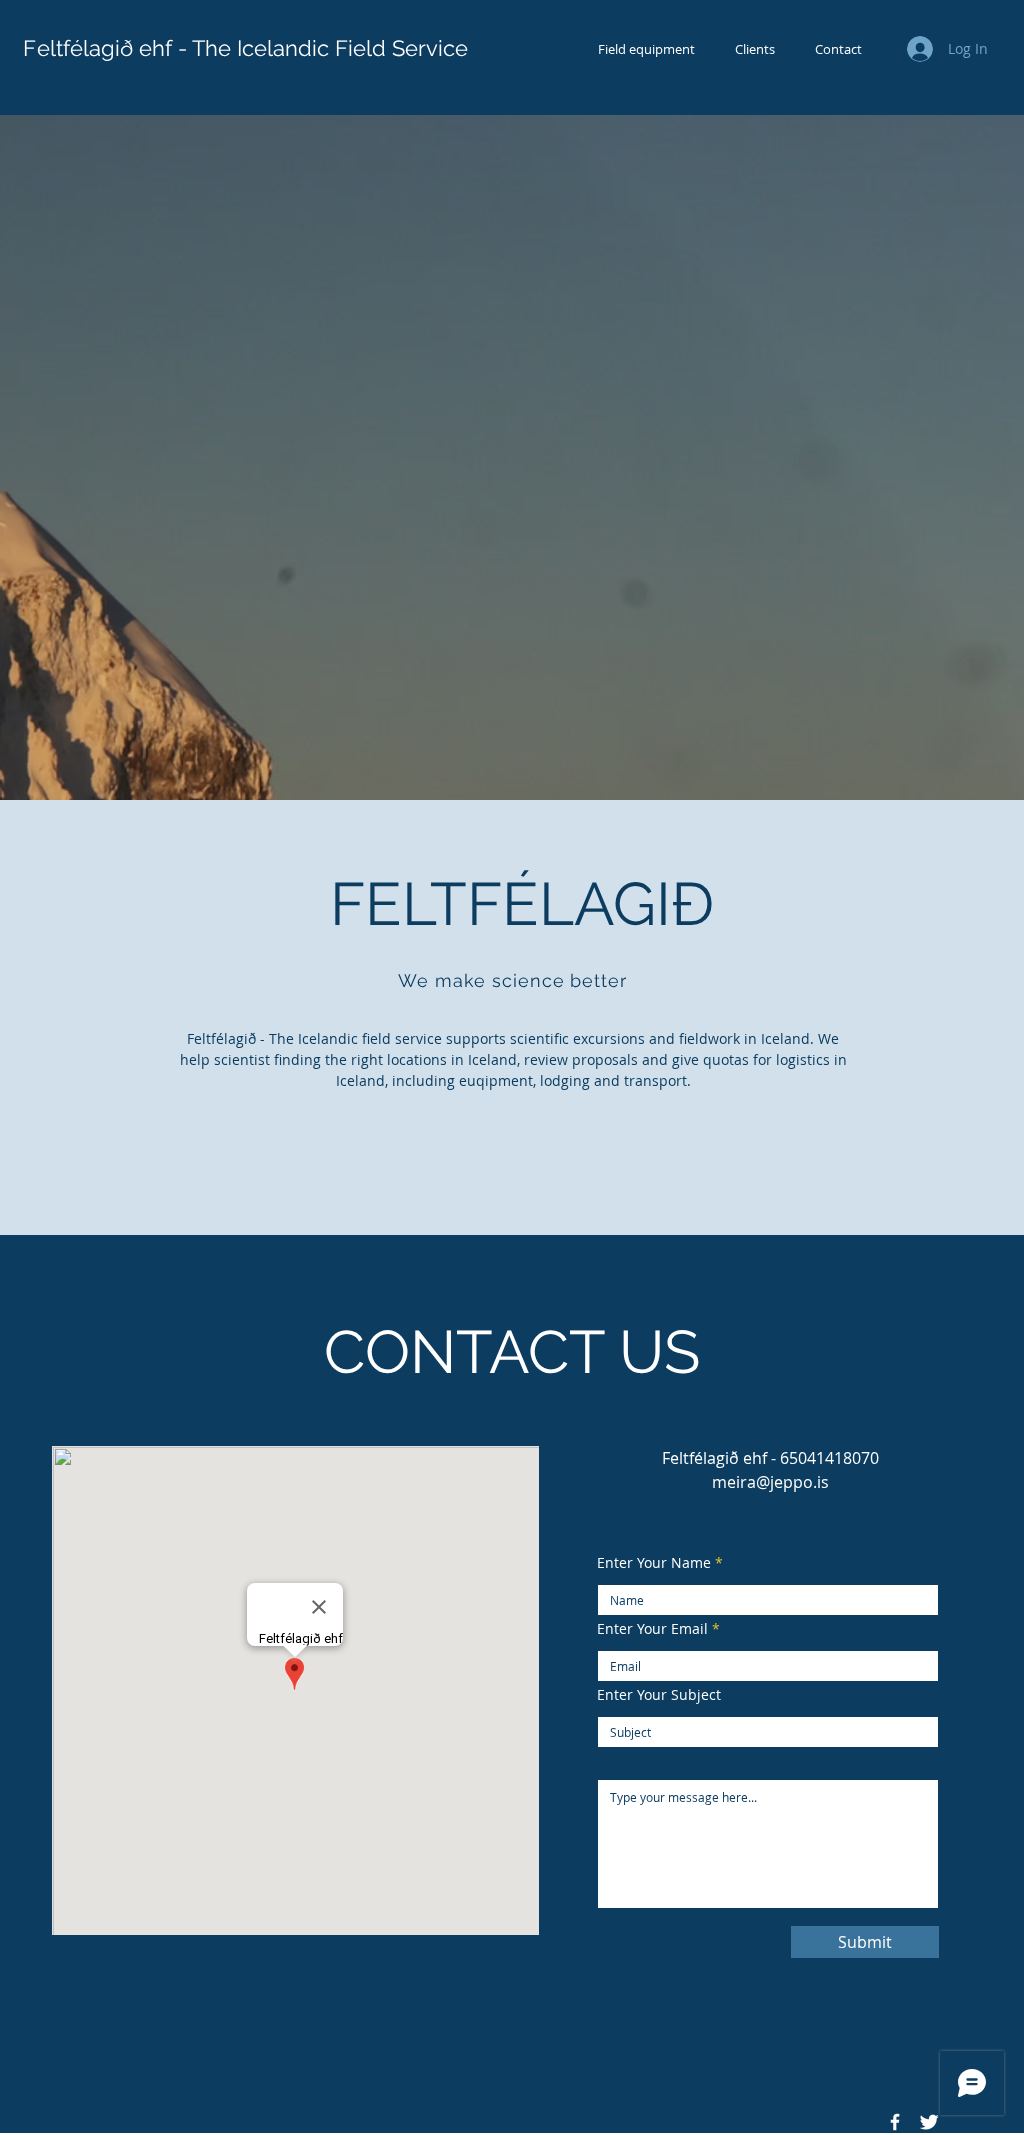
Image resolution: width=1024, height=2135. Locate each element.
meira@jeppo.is (770, 1482)
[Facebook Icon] (895, 2122)
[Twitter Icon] (929, 2122)
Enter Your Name (654, 1563)
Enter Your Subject (659, 1695)
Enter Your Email (652, 1629)
